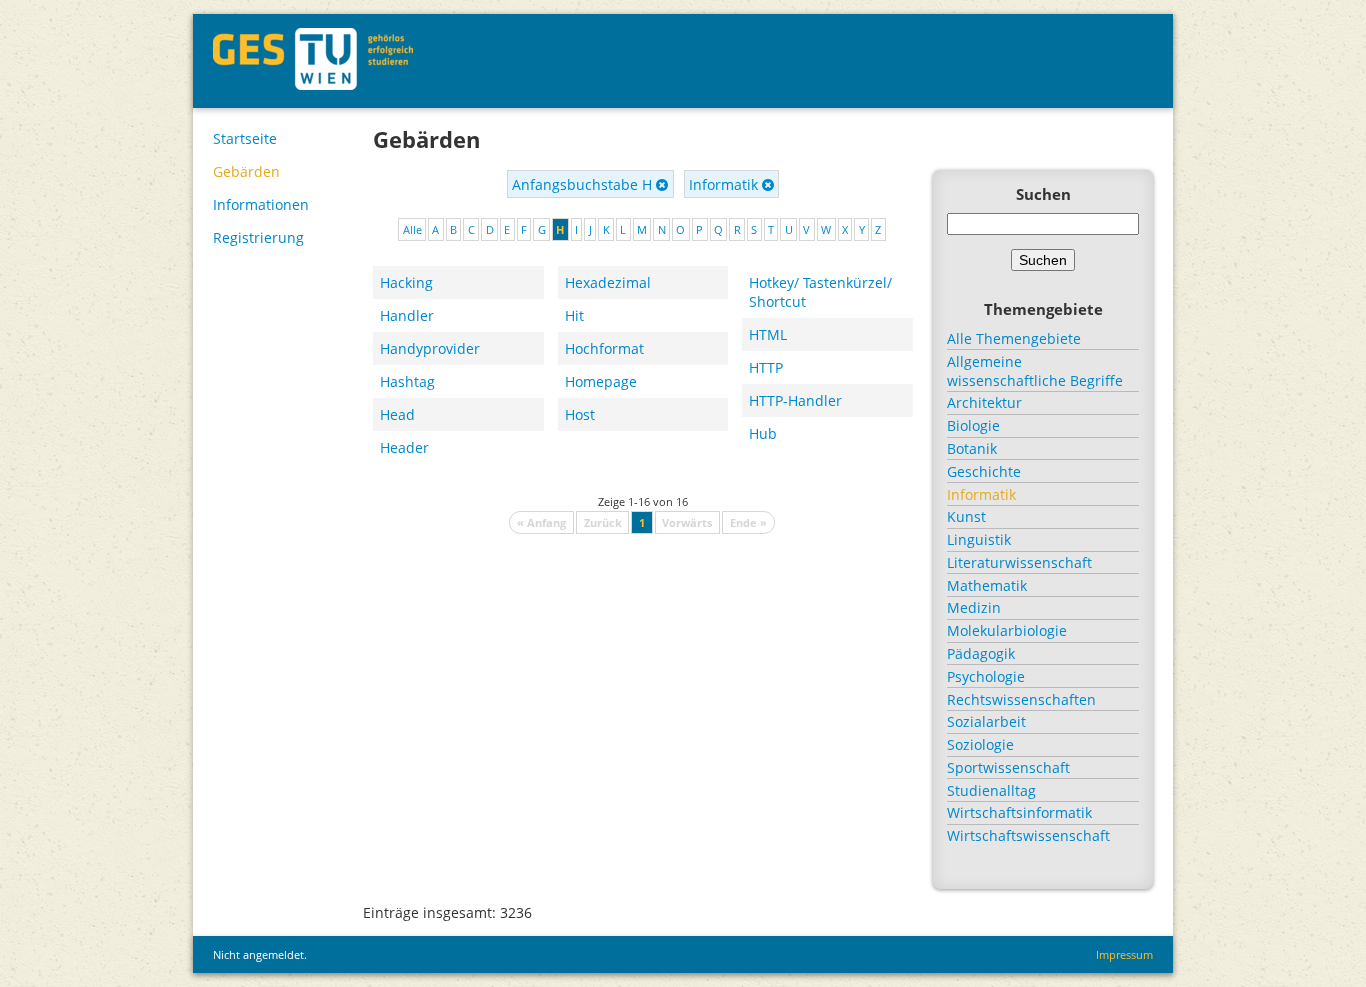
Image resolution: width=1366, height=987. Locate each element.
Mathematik (987, 585)
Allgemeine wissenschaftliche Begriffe (1035, 371)
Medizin (974, 607)
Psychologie (986, 676)
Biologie (973, 425)
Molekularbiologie (1007, 630)
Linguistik (979, 539)
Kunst (966, 516)
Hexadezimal (608, 282)
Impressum (1124, 954)
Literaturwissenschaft (1019, 562)
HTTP (766, 367)
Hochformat (604, 348)
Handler (407, 315)
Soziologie (980, 744)
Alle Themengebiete (1014, 338)
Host (580, 414)
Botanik (972, 448)
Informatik (725, 184)
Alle (412, 229)
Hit (574, 315)
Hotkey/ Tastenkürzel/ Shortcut (820, 292)
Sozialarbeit (986, 721)
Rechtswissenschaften (1021, 699)
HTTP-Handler (795, 400)
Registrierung (258, 237)
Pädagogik (981, 653)
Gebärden (246, 171)
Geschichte (984, 471)
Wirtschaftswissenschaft (1028, 835)
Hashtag (407, 381)
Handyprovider (430, 348)
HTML (768, 334)
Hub (763, 433)
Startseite (245, 138)
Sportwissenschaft (1008, 767)
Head (397, 414)
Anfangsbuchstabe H (584, 184)
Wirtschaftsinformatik (1019, 812)
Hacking (406, 282)
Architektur (984, 402)
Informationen (261, 204)
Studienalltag (991, 790)
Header (404, 447)
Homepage (601, 381)
